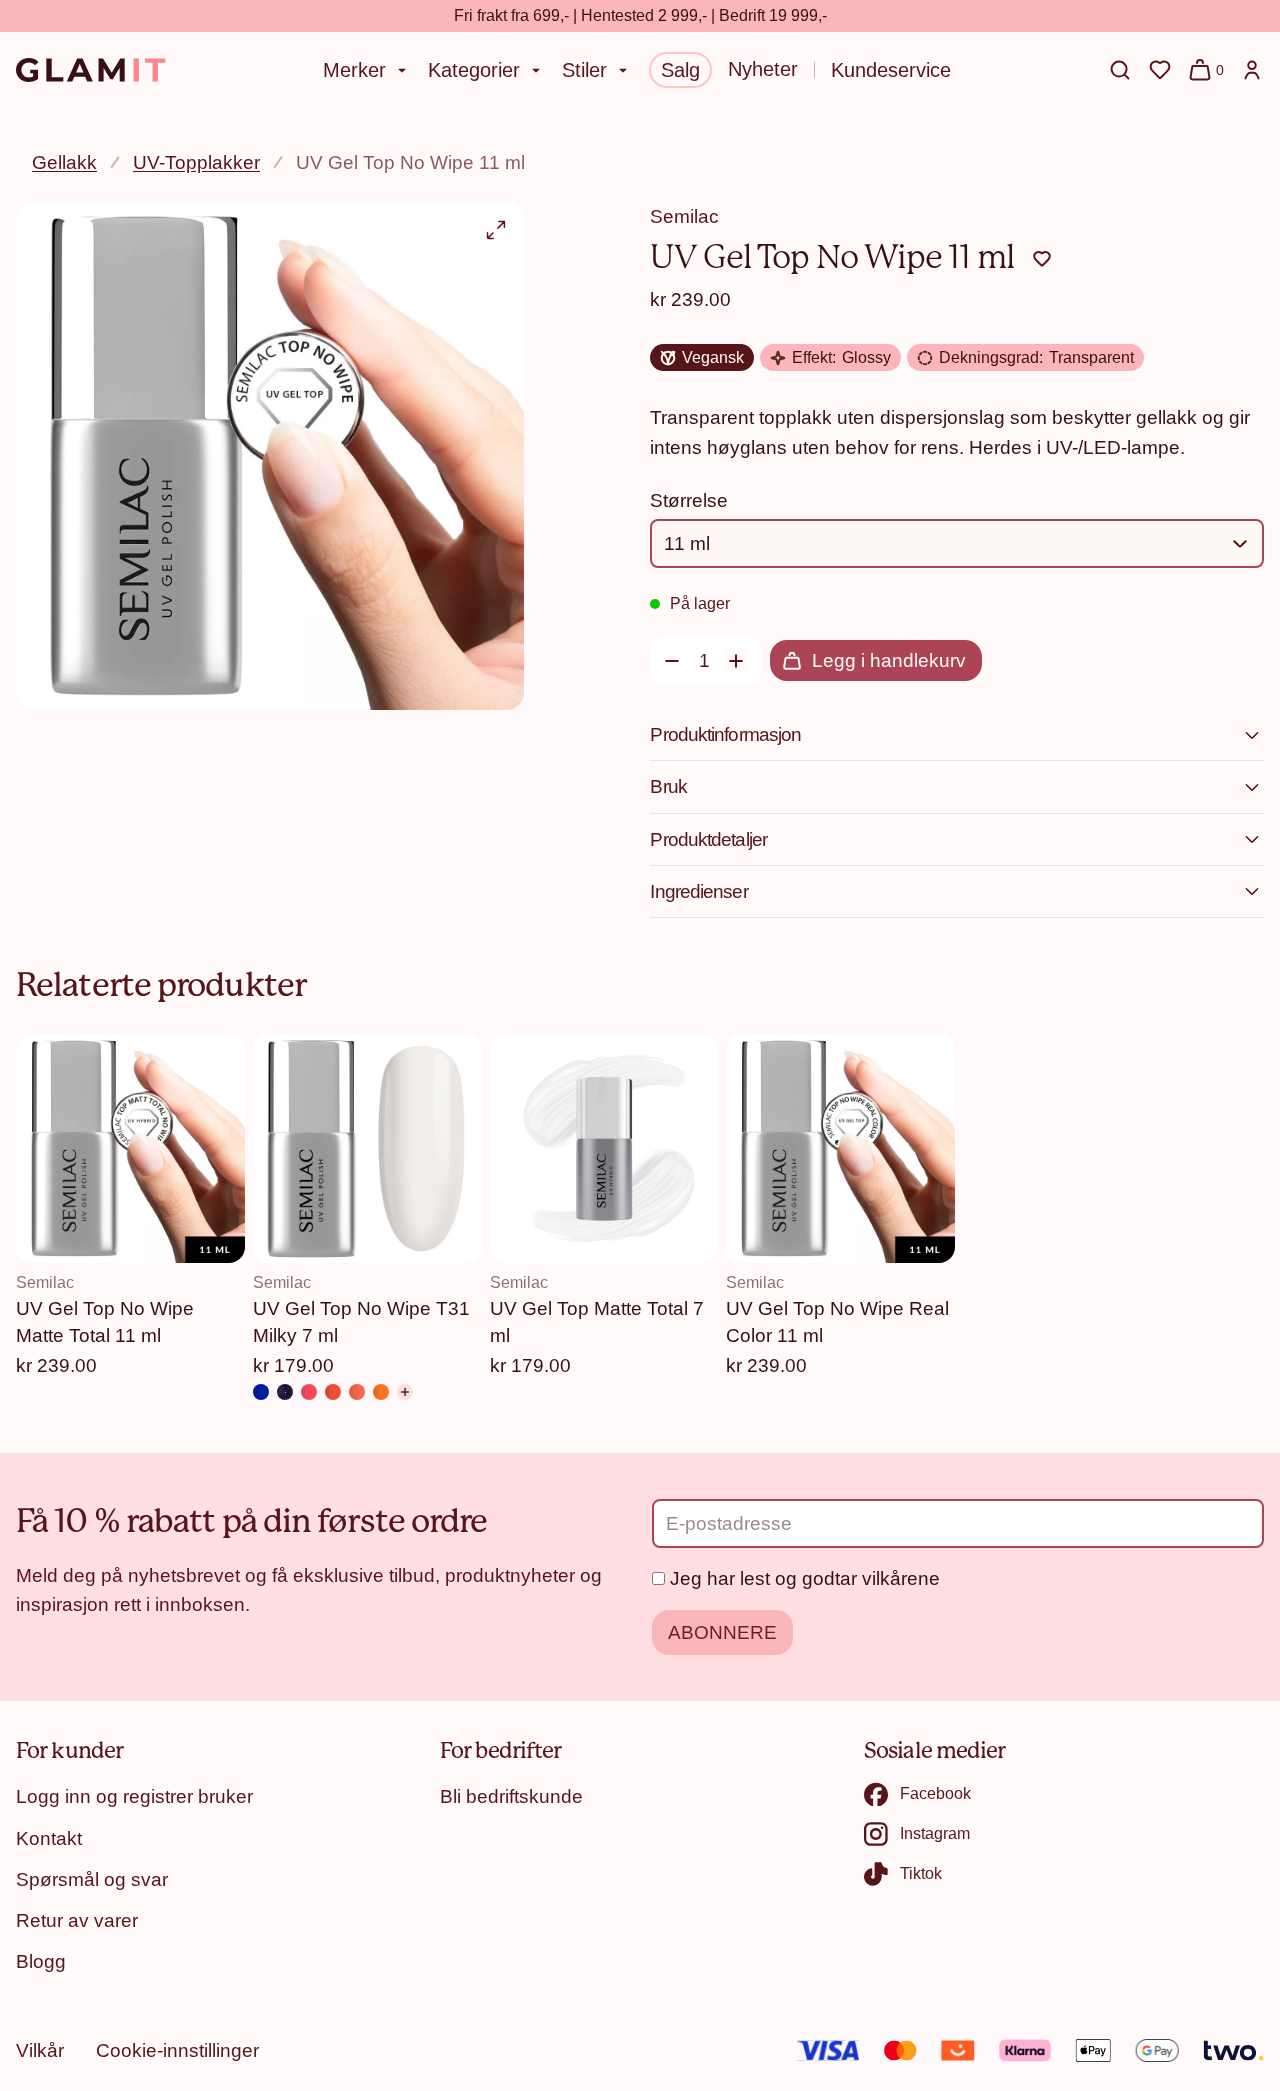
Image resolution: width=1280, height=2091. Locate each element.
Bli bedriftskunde (511, 1796)
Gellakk (64, 162)
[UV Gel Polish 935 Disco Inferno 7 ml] (333, 1392)
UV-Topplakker (196, 162)
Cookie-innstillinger (177, 2050)
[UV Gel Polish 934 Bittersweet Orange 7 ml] (357, 1392)
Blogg (41, 1961)
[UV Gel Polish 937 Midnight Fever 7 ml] (285, 1392)
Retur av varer (77, 1920)
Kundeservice (891, 70)
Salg (680, 70)
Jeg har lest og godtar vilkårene (805, 1578)
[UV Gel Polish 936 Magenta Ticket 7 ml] (309, 1392)
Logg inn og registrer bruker (134, 1796)
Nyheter (763, 69)
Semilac (684, 216)
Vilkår (40, 2050)
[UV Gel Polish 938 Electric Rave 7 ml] (261, 1392)
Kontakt (49, 1838)
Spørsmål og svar (92, 1879)
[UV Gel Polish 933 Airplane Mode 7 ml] (381, 1392)
